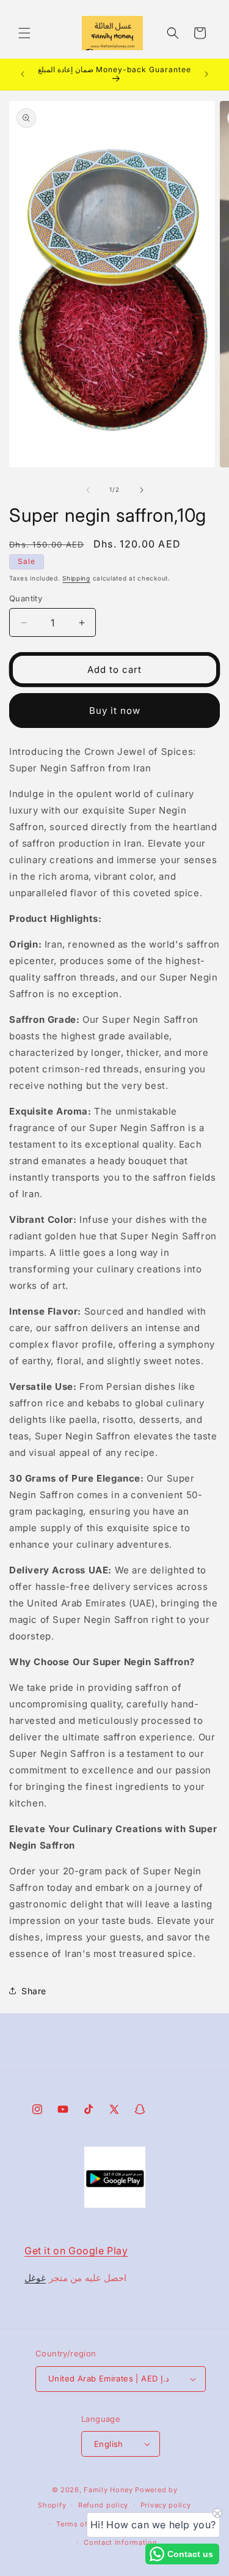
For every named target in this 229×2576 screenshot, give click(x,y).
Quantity (26, 598)
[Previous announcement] (23, 74)
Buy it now (115, 711)
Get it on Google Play (76, 2251)
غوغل (35, 2278)
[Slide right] (142, 490)
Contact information (120, 2542)
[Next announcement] (206, 74)
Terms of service (86, 2524)
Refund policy (103, 2505)
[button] (24, 33)
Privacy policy (166, 2505)
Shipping (76, 578)
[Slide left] (88, 490)
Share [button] (34, 1991)
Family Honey (108, 2490)
